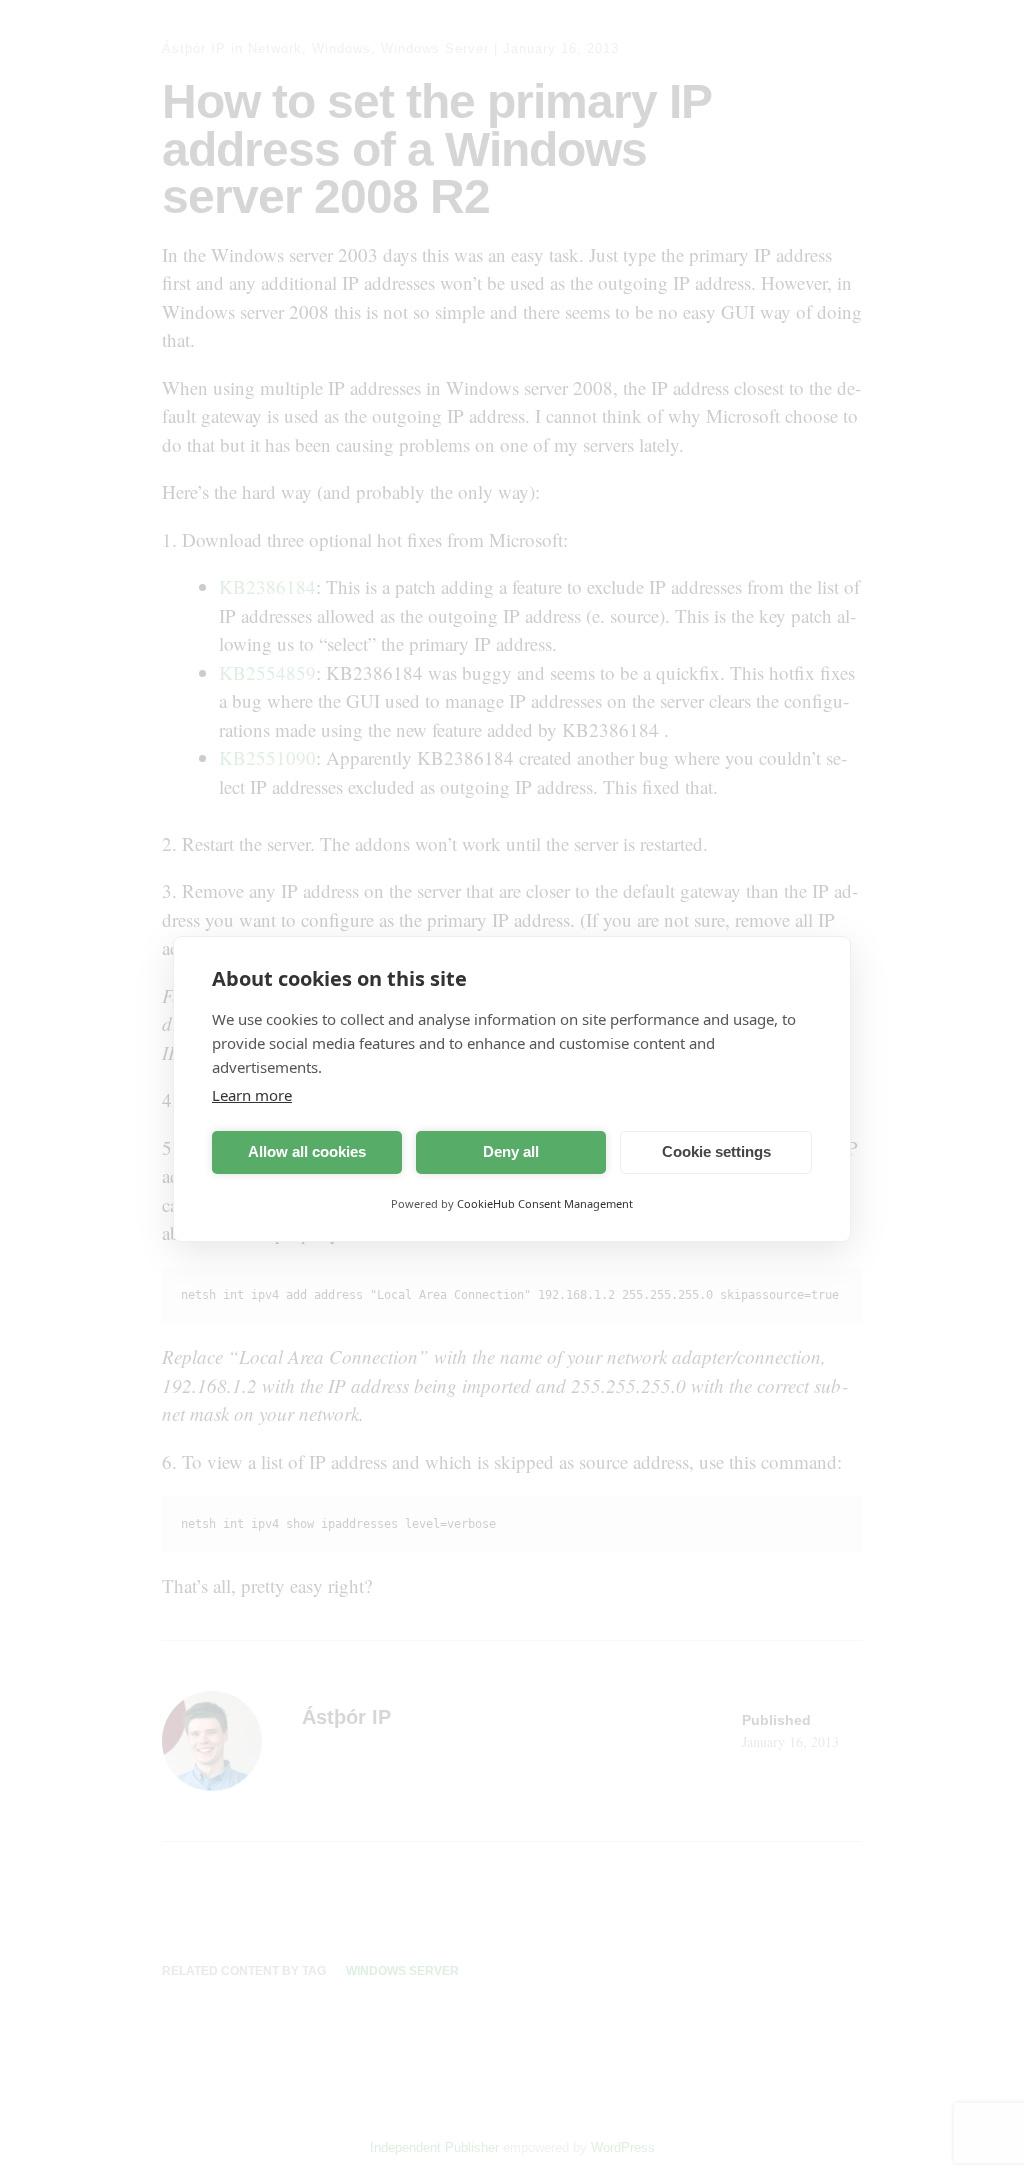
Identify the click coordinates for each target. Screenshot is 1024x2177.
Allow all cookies (307, 1151)
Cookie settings (716, 1151)
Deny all (511, 1151)
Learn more (252, 1095)
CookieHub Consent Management (545, 1203)
